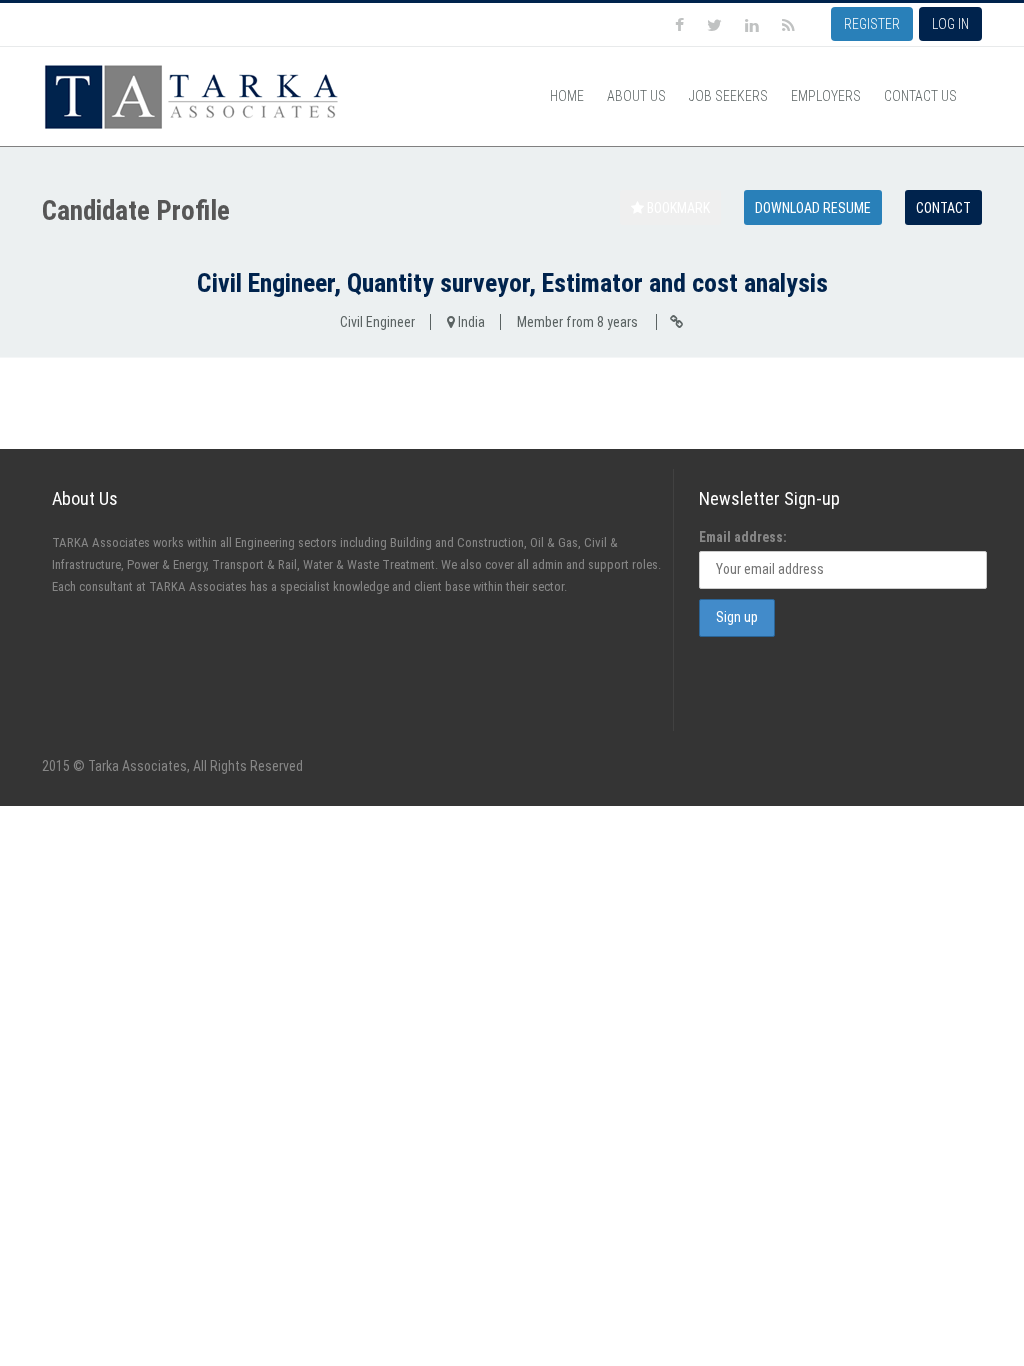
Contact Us (920, 96)
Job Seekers (728, 96)
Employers (826, 96)
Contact (943, 208)
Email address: (743, 537)
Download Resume (813, 208)
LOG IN (950, 24)
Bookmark (677, 208)
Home (567, 96)
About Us (636, 96)
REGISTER (872, 24)
